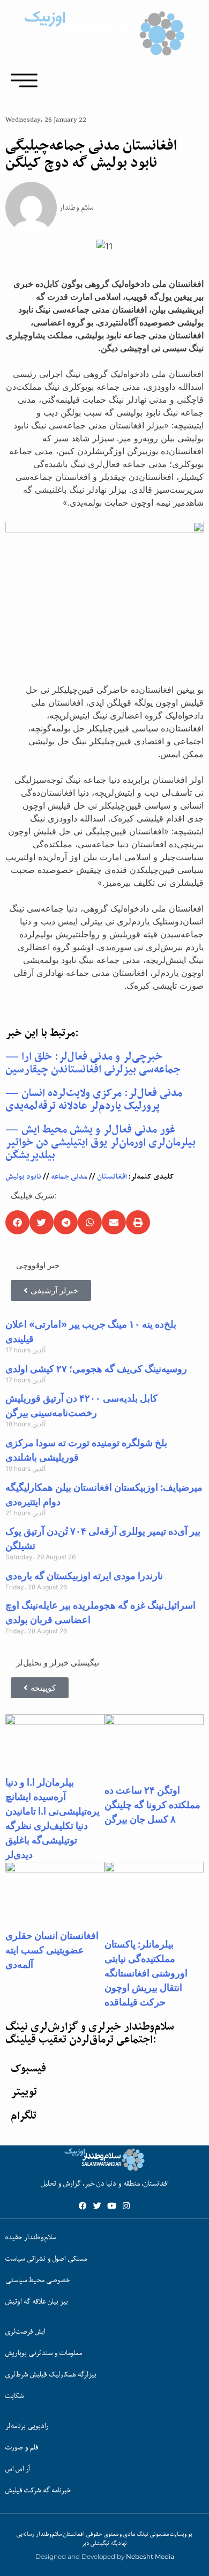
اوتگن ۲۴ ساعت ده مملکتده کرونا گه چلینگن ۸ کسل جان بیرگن (152, 1805)
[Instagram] (126, 2206)
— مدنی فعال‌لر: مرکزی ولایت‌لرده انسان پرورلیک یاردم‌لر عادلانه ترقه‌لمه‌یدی (94, 1099)
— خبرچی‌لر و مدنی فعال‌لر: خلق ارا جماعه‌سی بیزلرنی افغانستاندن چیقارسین (93, 1063)
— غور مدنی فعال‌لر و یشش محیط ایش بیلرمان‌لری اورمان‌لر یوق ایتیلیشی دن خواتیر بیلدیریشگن (100, 1142)
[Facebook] (83, 2206)
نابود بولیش (23, 1176)
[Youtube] (112, 2206)
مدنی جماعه (69, 1176)
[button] (17, 1222)
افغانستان (112, 1176)
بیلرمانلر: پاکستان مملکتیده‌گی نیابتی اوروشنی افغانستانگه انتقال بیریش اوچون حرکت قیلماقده (146, 1973)
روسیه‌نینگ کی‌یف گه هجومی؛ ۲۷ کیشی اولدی (96, 1369)
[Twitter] (97, 2206)
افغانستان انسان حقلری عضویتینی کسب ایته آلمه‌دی (52, 1950)
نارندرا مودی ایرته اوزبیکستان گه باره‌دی (84, 1576)
